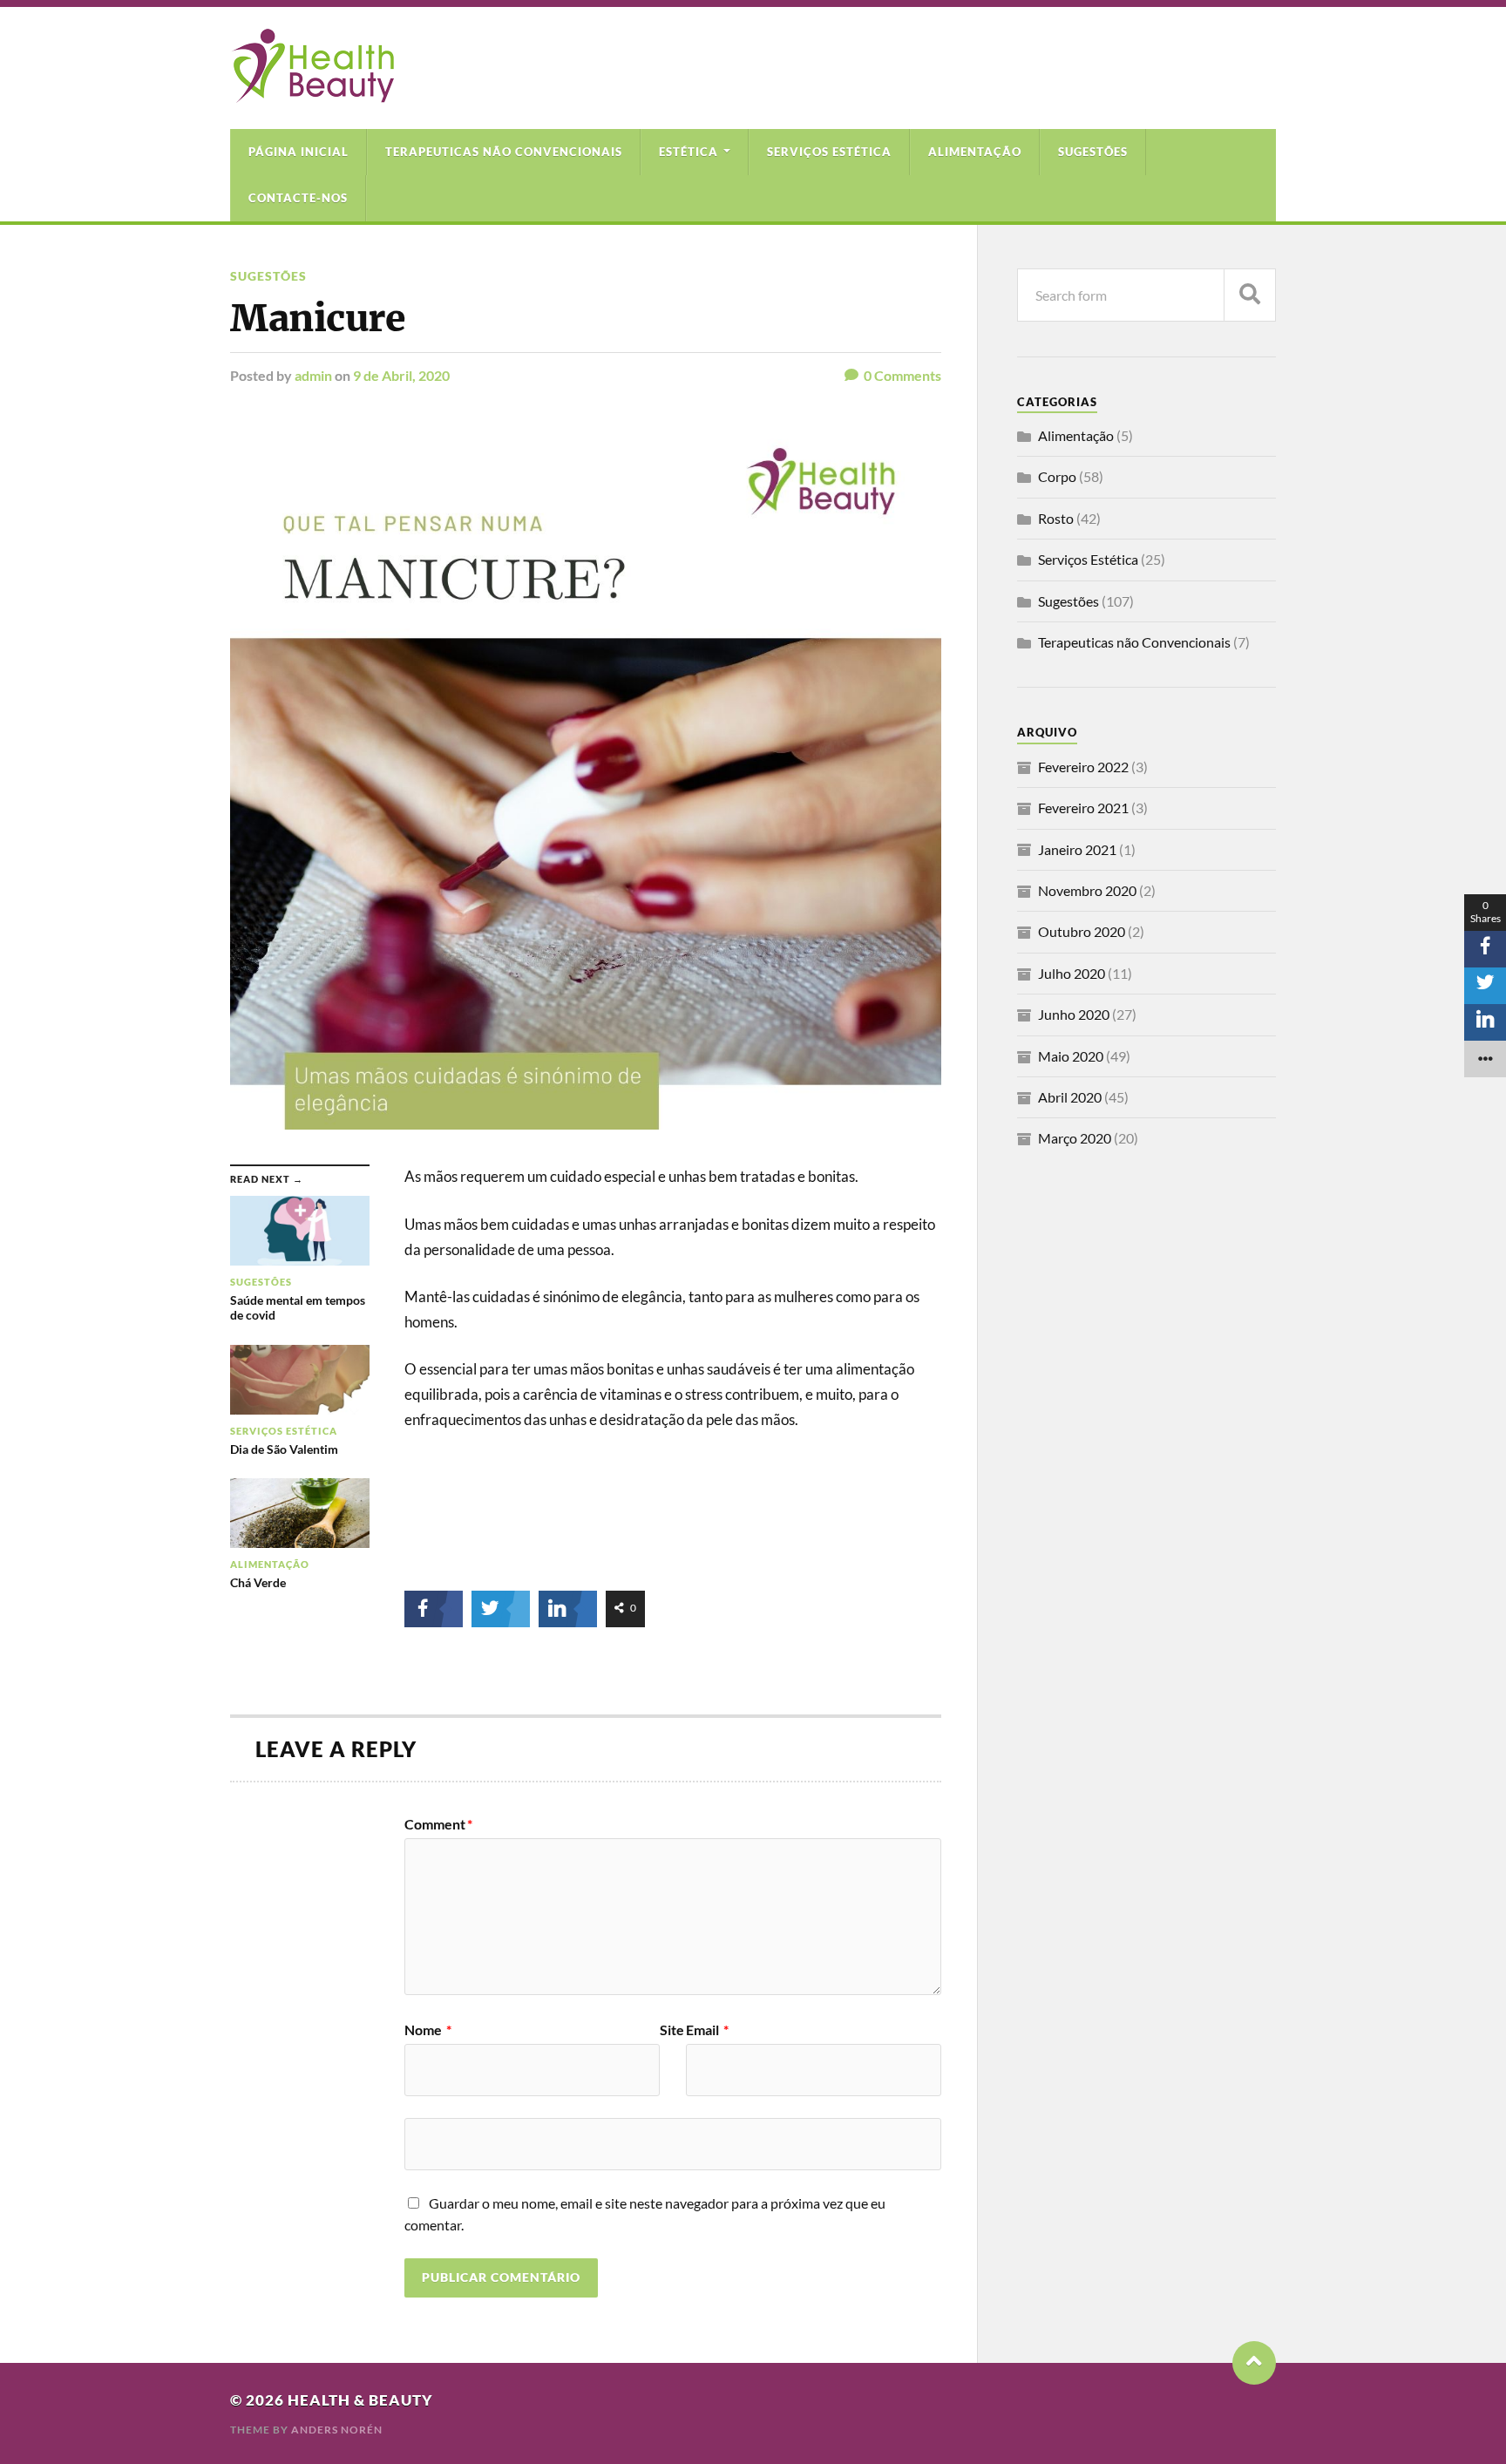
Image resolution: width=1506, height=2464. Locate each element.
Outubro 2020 (1082, 931)
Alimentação (975, 152)
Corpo (1057, 476)
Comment (438, 1824)
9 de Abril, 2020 (401, 375)
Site (672, 2030)
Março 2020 (1075, 1138)
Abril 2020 (1070, 1097)
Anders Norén (337, 2430)
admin (313, 375)
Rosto (1056, 518)
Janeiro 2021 (1077, 849)
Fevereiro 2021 (1083, 808)
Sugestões (1093, 152)
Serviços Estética (829, 152)
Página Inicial (298, 152)
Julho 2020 (1072, 973)
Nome (428, 2030)
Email (707, 2030)
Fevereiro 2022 (1083, 767)
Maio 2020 (1071, 1056)
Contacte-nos (298, 198)
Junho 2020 (1074, 1014)
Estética (689, 152)
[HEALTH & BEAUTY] (312, 94)
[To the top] (1254, 2363)
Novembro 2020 (1087, 890)
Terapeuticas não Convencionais (504, 152)
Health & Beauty (360, 2400)
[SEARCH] (1250, 295)
